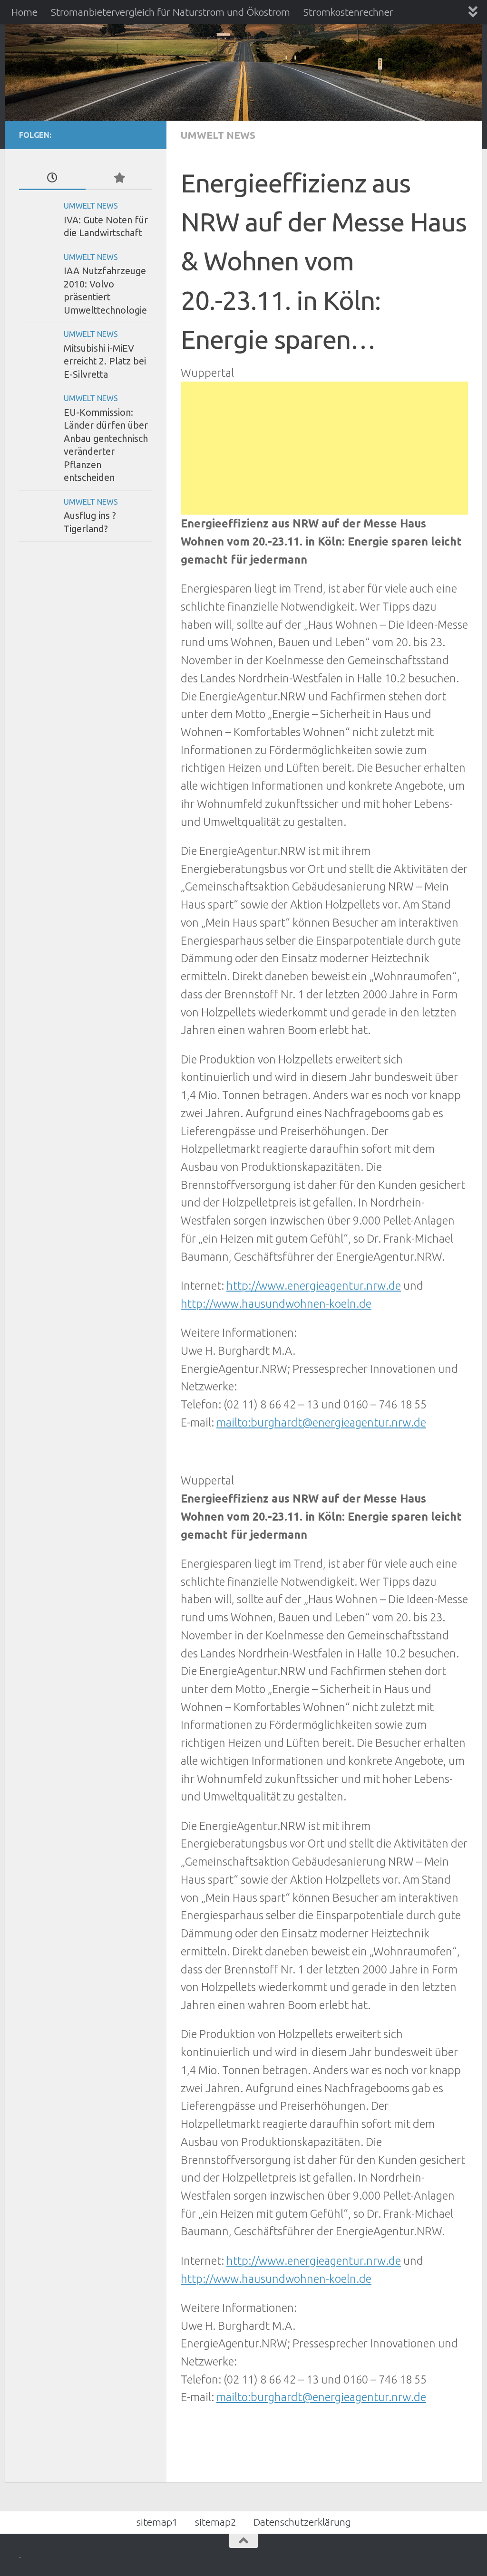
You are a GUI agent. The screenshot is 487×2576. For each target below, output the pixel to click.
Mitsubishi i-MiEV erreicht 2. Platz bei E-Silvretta (105, 361)
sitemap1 (157, 2522)
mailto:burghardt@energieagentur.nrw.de (321, 1422)
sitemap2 (216, 2522)
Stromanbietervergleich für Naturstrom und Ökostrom (170, 12)
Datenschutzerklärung (302, 2522)
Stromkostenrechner (348, 12)
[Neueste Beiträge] (52, 178)
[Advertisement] (324, 448)
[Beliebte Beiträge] (119, 178)
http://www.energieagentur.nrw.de (314, 1285)
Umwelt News (218, 135)
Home (24, 12)
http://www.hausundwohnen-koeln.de (276, 1303)
